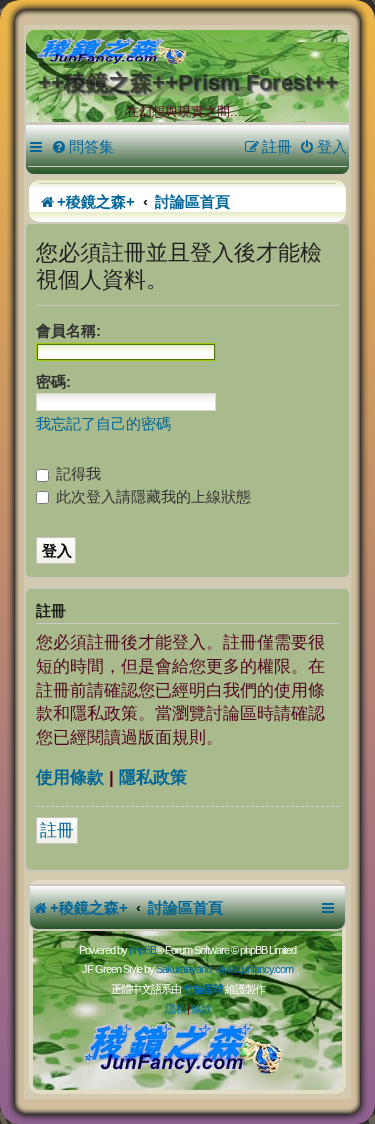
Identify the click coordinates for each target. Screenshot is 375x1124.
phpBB (142, 950)
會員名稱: (68, 330)
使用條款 (70, 777)
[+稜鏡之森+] (191, 52)
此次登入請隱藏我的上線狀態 (151, 496)
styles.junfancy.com (254, 969)
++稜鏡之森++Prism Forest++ (188, 82)
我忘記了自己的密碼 (103, 423)
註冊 (57, 830)
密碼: (53, 381)
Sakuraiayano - (186, 969)
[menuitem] (82, 147)
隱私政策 (153, 777)
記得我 (76, 473)
